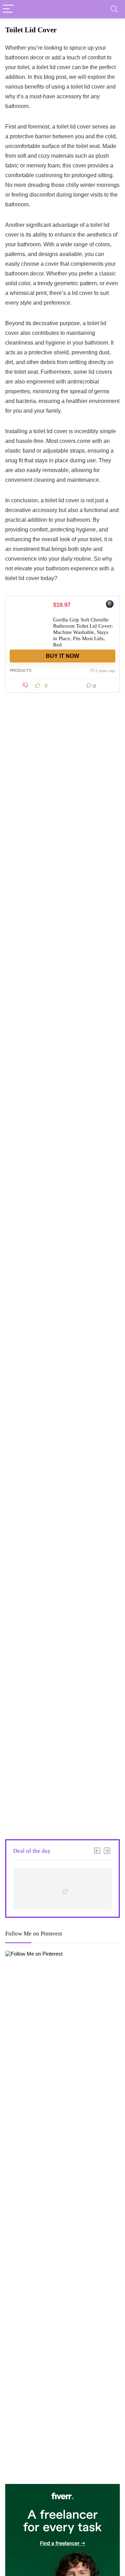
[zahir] (110, 605)
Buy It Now (62, 656)
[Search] (114, 9)
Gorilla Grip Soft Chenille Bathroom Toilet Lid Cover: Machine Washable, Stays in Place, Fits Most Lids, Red (83, 632)
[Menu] (8, 9)
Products (20, 670)
